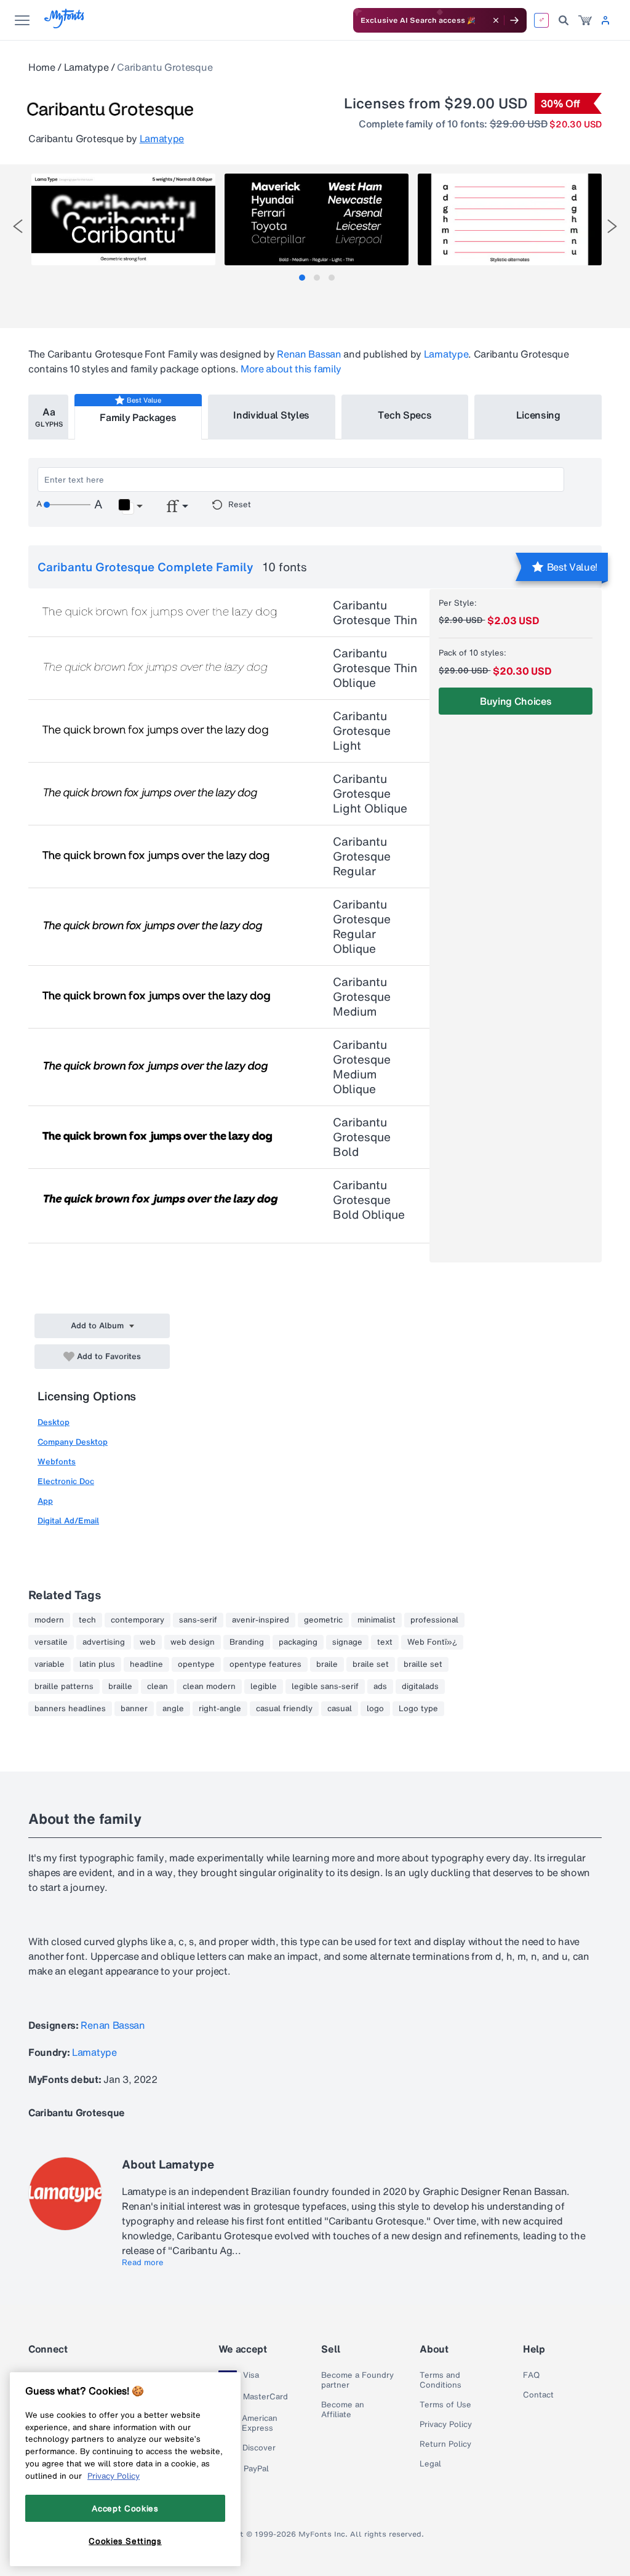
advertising (104, 1642)
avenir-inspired (261, 1620)
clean (157, 1687)
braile (327, 1664)
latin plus (97, 1664)
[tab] (302, 278)
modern (49, 1620)
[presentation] (18, 226)
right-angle (220, 1709)
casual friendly (284, 1709)
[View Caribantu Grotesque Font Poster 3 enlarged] (510, 219)
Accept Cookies (125, 2508)
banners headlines (70, 1709)
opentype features (265, 1664)
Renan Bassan (309, 354)
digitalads (420, 1687)
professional (434, 1620)
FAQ (531, 2375)
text (385, 1642)
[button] (130, 507)
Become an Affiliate (343, 2410)
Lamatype (86, 67)
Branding (247, 1642)
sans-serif (198, 1620)
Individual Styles (271, 415)
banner (134, 1709)
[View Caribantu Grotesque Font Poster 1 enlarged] (123, 219)
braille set (423, 1664)
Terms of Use (445, 2405)
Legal (430, 2464)
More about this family (291, 369)
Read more (143, 2263)
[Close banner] (496, 20)
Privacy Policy (446, 2425)
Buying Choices (516, 701)
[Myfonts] (65, 25)
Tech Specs (405, 415)
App (45, 1501)
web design (193, 1642)
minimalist (377, 1620)
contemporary (138, 1620)
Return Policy (445, 2444)
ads (380, 1687)
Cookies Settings (125, 2541)
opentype (196, 1664)
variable (50, 1664)
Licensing (538, 415)
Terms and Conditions (441, 2380)
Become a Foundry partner (357, 2380)
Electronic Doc (66, 1481)
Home (42, 67)
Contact (538, 2395)
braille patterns (64, 1687)
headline (146, 1664)
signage (347, 1642)
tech (87, 1620)
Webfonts (57, 1462)
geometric (323, 1620)
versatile (51, 1642)
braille (120, 1687)
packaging (298, 1642)
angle (173, 1709)
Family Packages (138, 417)
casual (340, 1709)
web (148, 1642)
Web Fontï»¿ (432, 1642)
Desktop (54, 1422)
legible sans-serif (325, 1687)
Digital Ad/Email (68, 1521)
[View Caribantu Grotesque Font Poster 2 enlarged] (317, 219)
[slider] (67, 505)
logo (375, 1709)
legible (264, 1687)
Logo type (418, 1709)
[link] (585, 20)
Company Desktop (73, 1442)
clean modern (209, 1687)
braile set (371, 1664)
